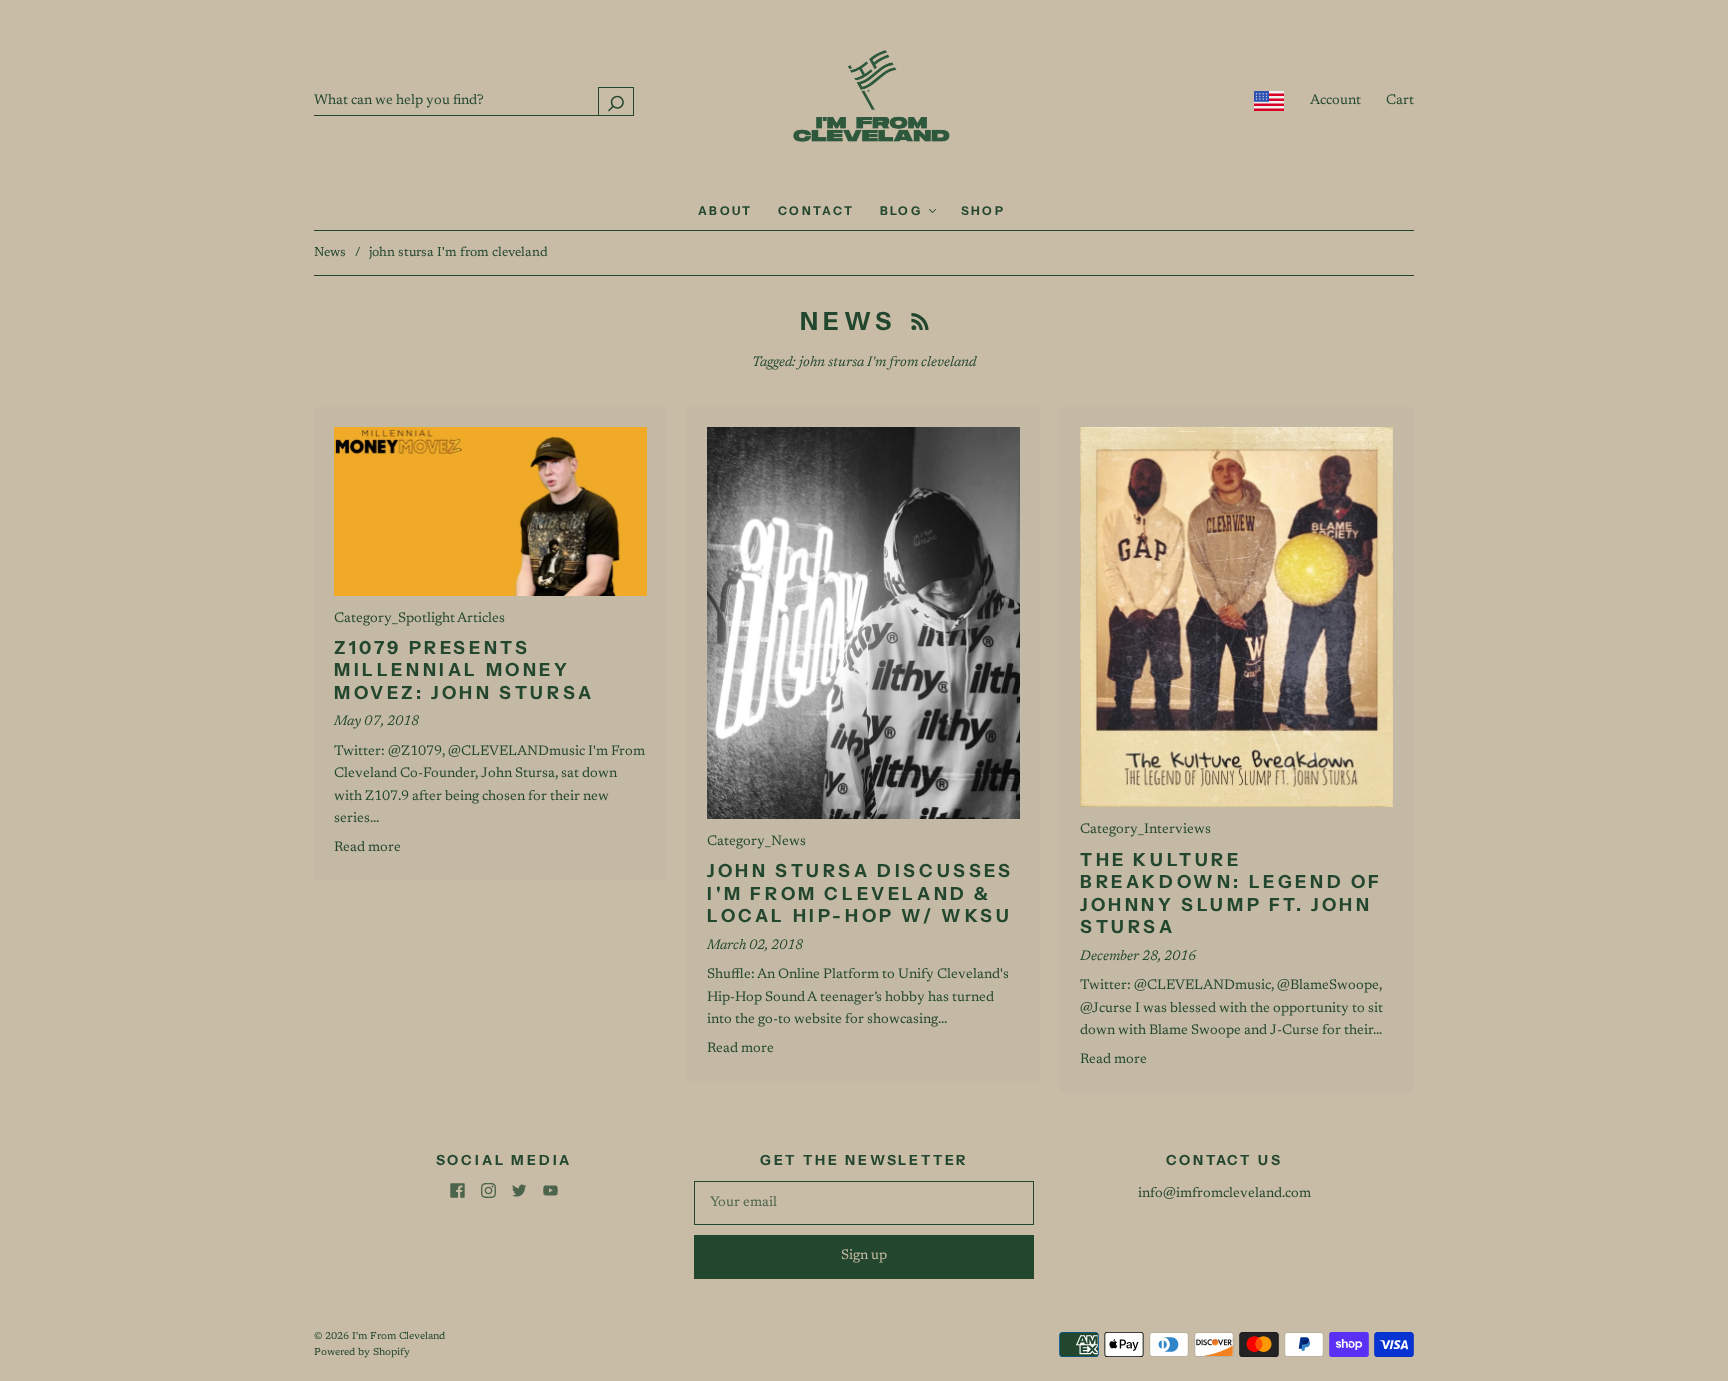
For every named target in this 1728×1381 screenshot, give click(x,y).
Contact (816, 210)
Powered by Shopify (362, 1353)
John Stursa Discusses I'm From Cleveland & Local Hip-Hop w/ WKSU (860, 893)
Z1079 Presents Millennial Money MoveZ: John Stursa (464, 670)
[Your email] (864, 1203)
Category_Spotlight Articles (419, 619)
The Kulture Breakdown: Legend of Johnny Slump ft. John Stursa (1231, 894)
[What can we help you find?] (474, 101)
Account (1335, 101)
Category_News (756, 842)
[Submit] (616, 101)
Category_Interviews (1145, 830)
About (725, 210)
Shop (983, 210)
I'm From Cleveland (398, 1337)
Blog (903, 210)
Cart (1400, 101)
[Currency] (1269, 101)
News (330, 252)
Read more (367, 848)
